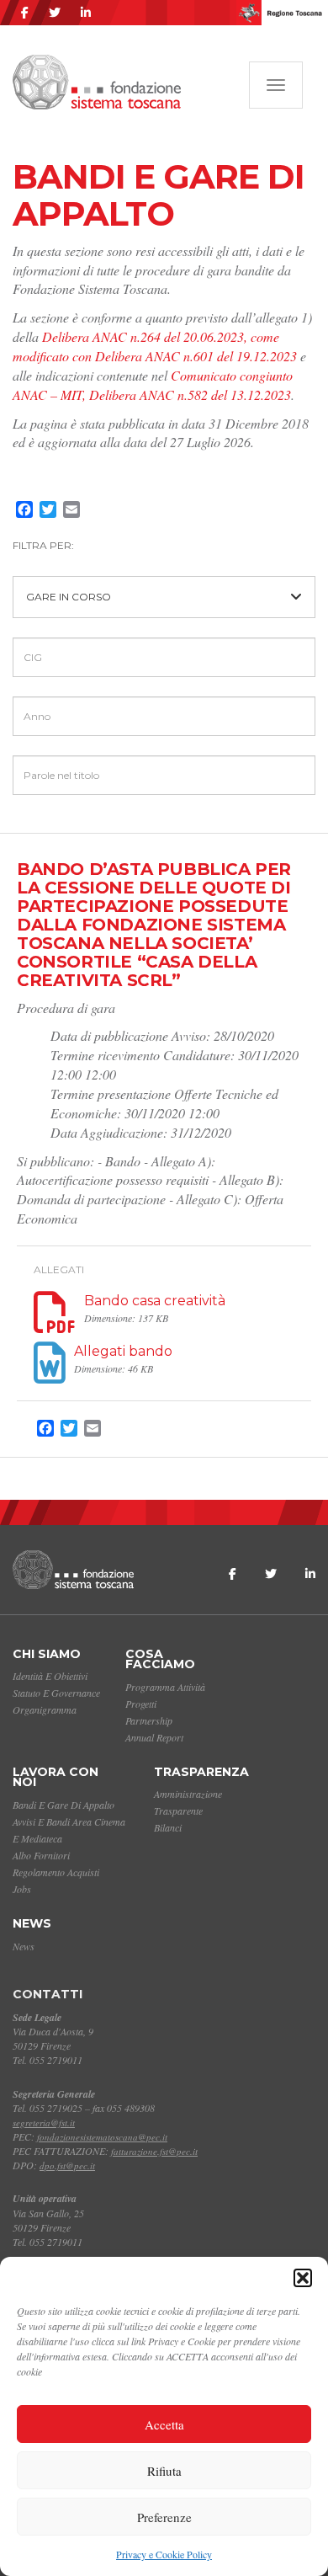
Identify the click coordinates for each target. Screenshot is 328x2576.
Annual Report (154, 1737)
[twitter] (55, 13)
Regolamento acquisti (56, 1872)
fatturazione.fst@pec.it (154, 2151)
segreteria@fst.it (44, 2123)
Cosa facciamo (160, 1659)
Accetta (164, 2424)
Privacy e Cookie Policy (164, 2554)
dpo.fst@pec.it (67, 2165)
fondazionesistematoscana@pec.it (102, 2137)
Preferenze (164, 2517)
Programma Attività (165, 1687)
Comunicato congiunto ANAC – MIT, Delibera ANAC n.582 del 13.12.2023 (153, 385)
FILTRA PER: (43, 545)
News (32, 1923)
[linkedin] (86, 13)
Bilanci (168, 1827)
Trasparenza (201, 1772)
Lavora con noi (56, 1777)
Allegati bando (123, 1351)
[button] (303, 2278)
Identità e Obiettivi (50, 1676)
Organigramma (45, 1709)
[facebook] (25, 13)
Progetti (141, 1704)
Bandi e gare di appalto (63, 1805)
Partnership (149, 1720)
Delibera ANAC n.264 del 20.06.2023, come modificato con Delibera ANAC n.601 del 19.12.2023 (155, 346)
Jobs (22, 1889)
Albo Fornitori (41, 1855)
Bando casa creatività (155, 1301)
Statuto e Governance (56, 1693)
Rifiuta (164, 2471)
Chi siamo (47, 1654)
